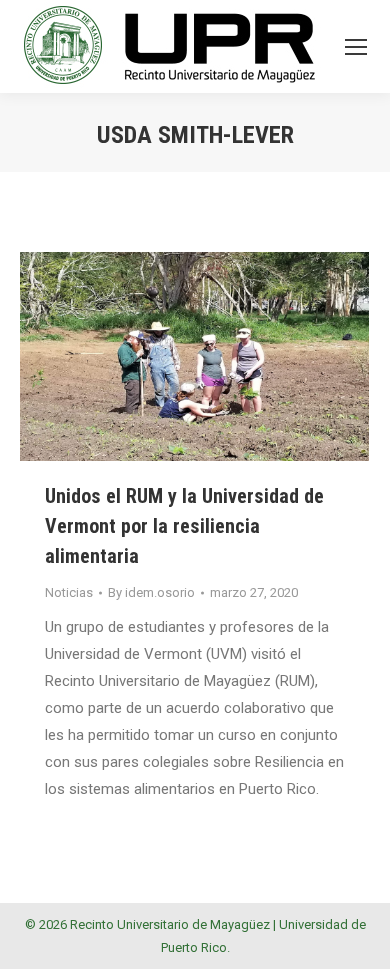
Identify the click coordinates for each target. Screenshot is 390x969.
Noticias (69, 592)
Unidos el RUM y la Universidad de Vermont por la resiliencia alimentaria (184, 526)
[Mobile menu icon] (356, 47)
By (151, 592)
